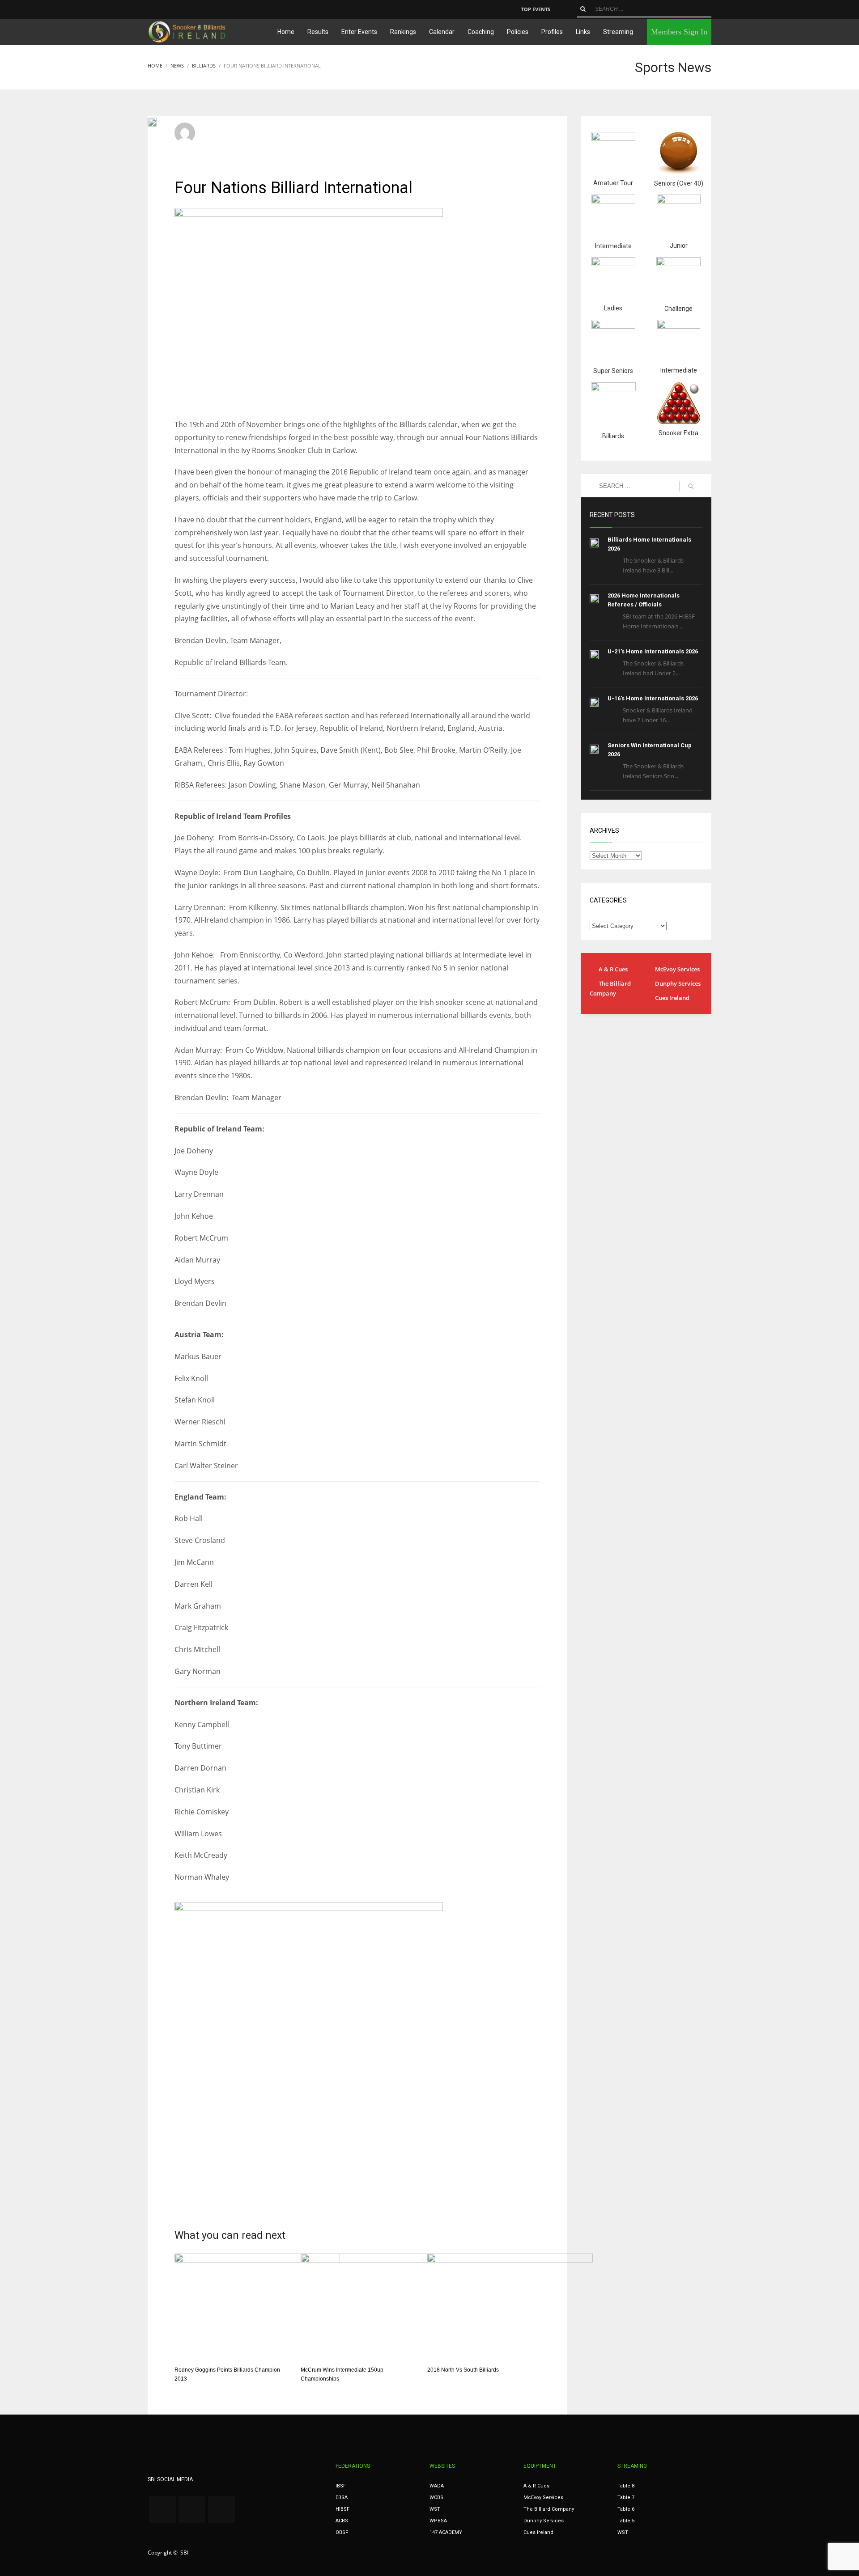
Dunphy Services (678, 983)
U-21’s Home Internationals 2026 (653, 651)
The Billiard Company (610, 988)
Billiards (326, 137)
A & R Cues (613, 969)
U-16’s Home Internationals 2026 (653, 698)
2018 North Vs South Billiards (463, 2370)
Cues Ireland (672, 998)
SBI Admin (219, 129)
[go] (583, 9)
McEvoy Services (677, 969)
